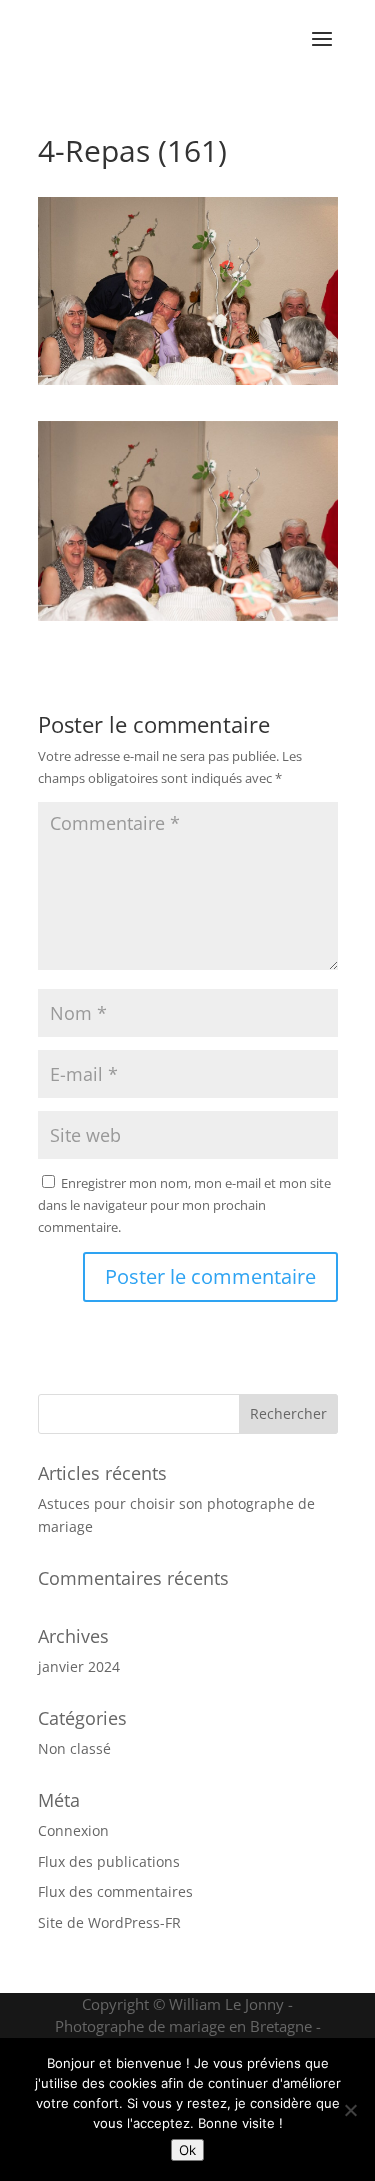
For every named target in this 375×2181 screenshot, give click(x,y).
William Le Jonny (226, 2004)
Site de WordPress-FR (109, 1922)
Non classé (74, 1748)
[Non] (350, 2110)
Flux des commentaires (115, 1891)
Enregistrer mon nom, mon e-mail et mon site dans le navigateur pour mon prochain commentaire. (184, 1205)
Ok (187, 2150)
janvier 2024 (79, 1666)
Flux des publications (109, 1861)
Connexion (73, 1830)
